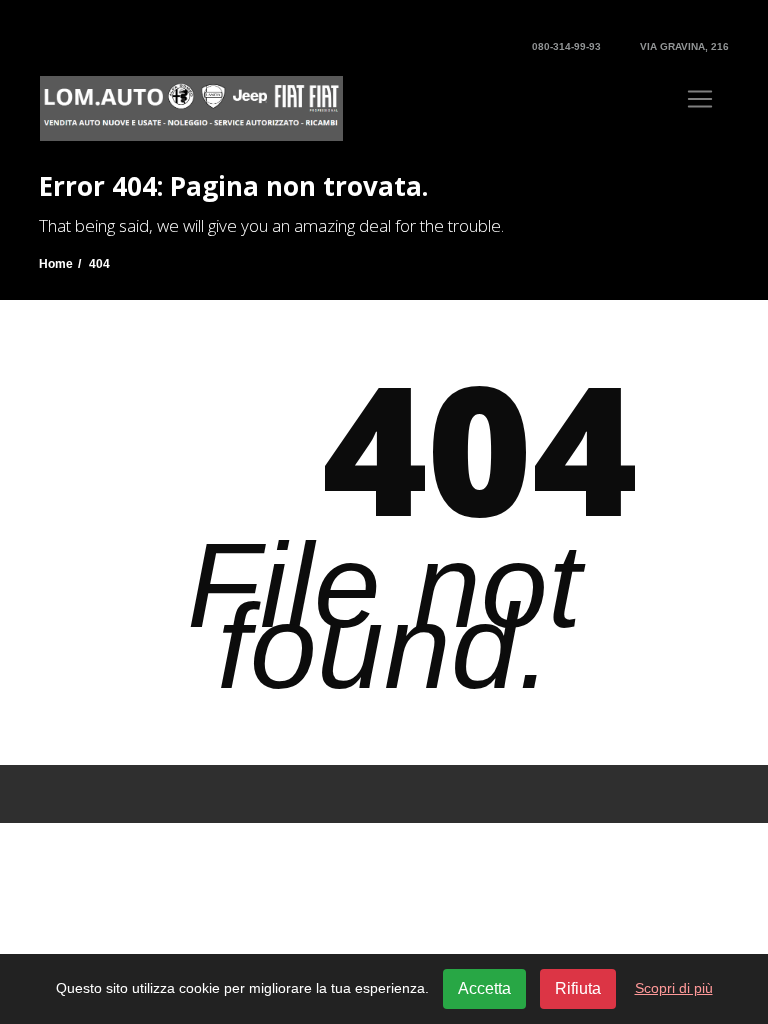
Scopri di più (674, 988)
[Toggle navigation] (700, 99)
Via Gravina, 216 (683, 46)
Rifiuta (578, 988)
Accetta (484, 988)
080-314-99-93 (565, 46)
